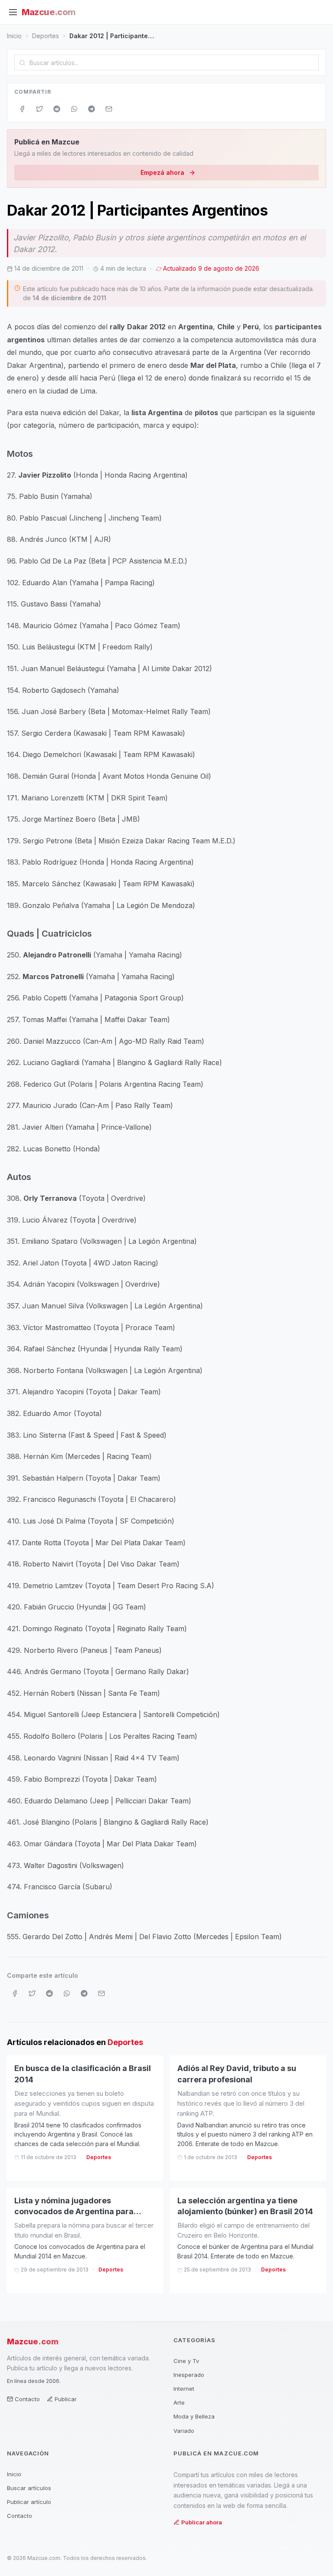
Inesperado (189, 2375)
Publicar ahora (202, 2522)
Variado (184, 2431)
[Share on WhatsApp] (74, 109)
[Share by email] (109, 109)
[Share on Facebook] (22, 109)
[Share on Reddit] (57, 109)
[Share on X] (39, 109)
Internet (184, 2389)
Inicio (14, 36)
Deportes (46, 36)
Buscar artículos (29, 2488)
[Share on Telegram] (91, 109)
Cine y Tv (186, 2361)
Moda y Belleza (194, 2416)
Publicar (66, 2399)
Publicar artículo (29, 2502)
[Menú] (13, 12)
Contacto (27, 2399)
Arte (179, 2402)
